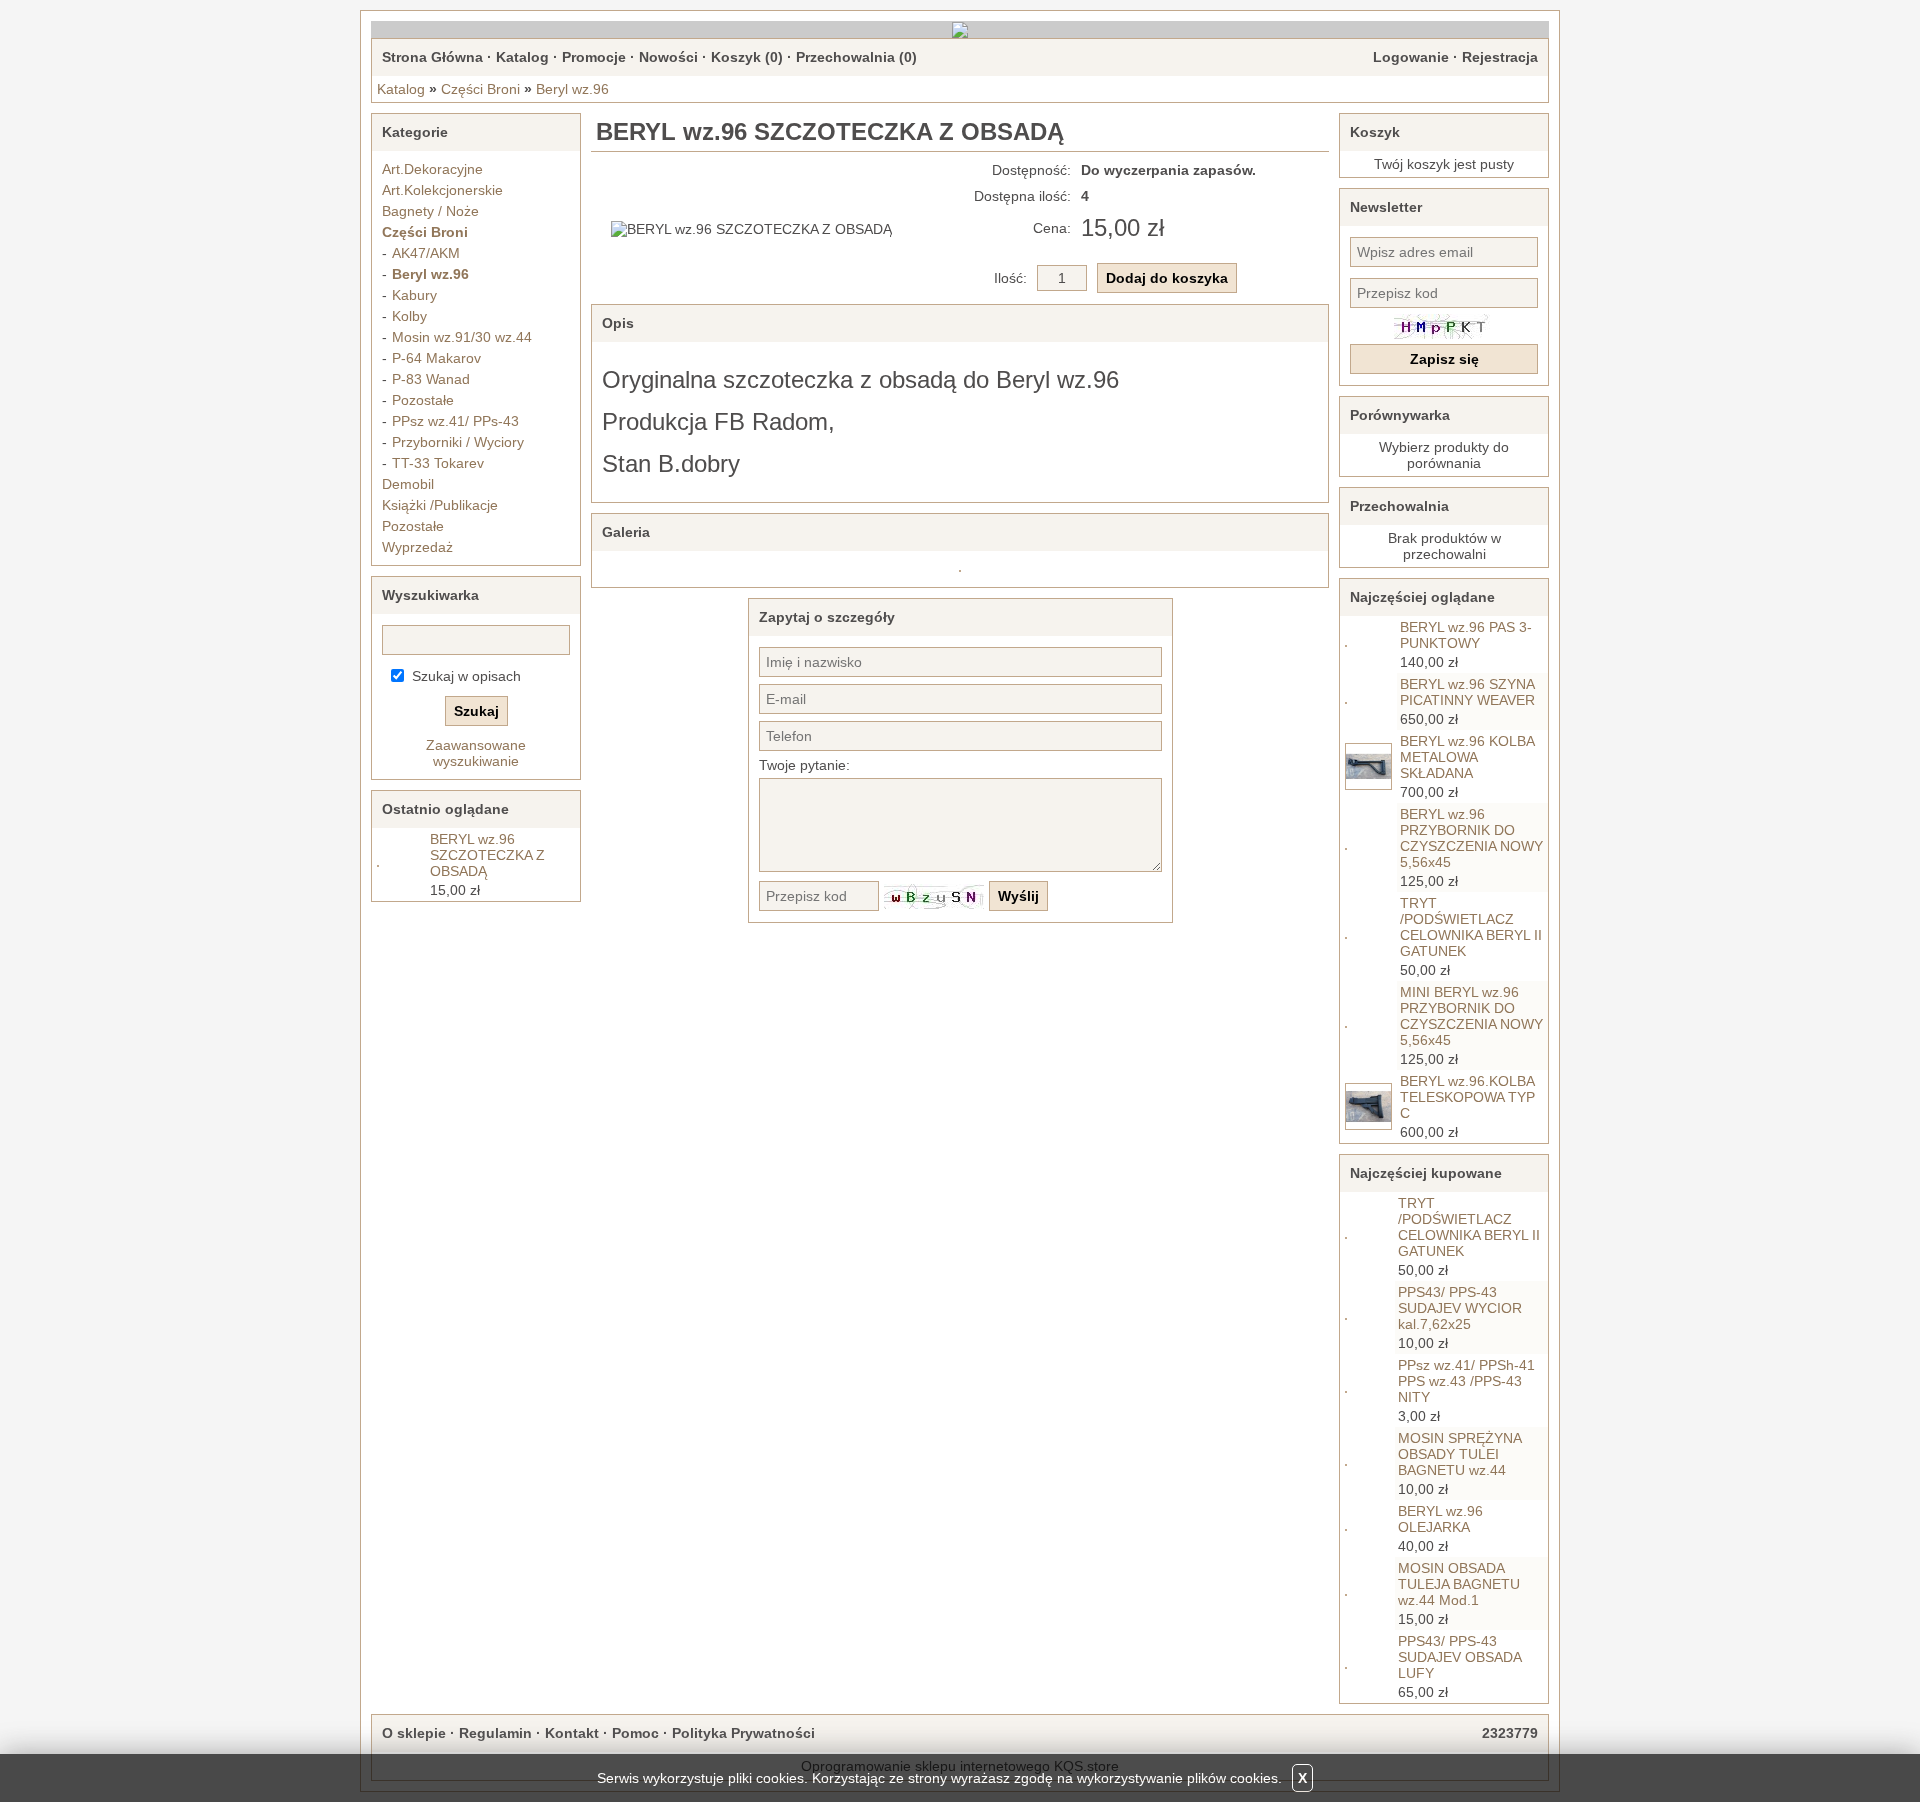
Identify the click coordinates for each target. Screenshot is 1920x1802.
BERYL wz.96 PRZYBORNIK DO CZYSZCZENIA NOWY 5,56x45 (1471, 838)
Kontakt (572, 1733)
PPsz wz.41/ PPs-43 (455, 421)
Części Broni (480, 89)
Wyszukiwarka (430, 595)
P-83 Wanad (431, 379)
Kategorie (415, 132)
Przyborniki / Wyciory (458, 442)
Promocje (594, 57)
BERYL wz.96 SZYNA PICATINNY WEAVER (1467, 692)
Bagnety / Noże (430, 211)
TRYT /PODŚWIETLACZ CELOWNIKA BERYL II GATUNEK (1471, 927)
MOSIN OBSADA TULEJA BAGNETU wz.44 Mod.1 (1459, 1584)
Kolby (409, 316)
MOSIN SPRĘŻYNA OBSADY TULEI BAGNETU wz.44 (1459, 1454)
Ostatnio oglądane (445, 809)
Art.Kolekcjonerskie (442, 190)
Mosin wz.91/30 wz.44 (462, 337)
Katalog (522, 57)
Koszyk (1375, 132)
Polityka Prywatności (743, 1733)
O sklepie (414, 1733)
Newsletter (1386, 207)
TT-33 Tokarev (438, 463)
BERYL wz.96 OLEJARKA (1440, 1519)
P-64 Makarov (436, 358)
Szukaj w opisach (466, 676)
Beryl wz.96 (572, 89)
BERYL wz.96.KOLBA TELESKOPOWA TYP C (1467, 1097)
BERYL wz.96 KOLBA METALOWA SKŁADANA (1467, 757)
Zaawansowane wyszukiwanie (476, 753)
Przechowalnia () (856, 57)
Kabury (414, 295)
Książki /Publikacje (440, 505)
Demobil (408, 484)
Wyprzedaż (417, 547)
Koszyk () (747, 57)
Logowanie (1411, 57)
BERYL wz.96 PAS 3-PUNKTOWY (1466, 635)
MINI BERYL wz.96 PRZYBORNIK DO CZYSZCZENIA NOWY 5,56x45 (1471, 1016)
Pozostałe (423, 400)
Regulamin (495, 1733)
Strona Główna (432, 57)
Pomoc (635, 1733)
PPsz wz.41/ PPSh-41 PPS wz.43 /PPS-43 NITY (1466, 1381)
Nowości (668, 57)
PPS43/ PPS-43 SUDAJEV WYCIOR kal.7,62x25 (1460, 1308)
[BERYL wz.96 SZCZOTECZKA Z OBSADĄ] (751, 229)
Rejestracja (1500, 57)
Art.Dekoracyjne (432, 169)
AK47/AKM (426, 253)
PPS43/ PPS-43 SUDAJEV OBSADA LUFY (1459, 1657)
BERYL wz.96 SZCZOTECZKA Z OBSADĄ (487, 855)
